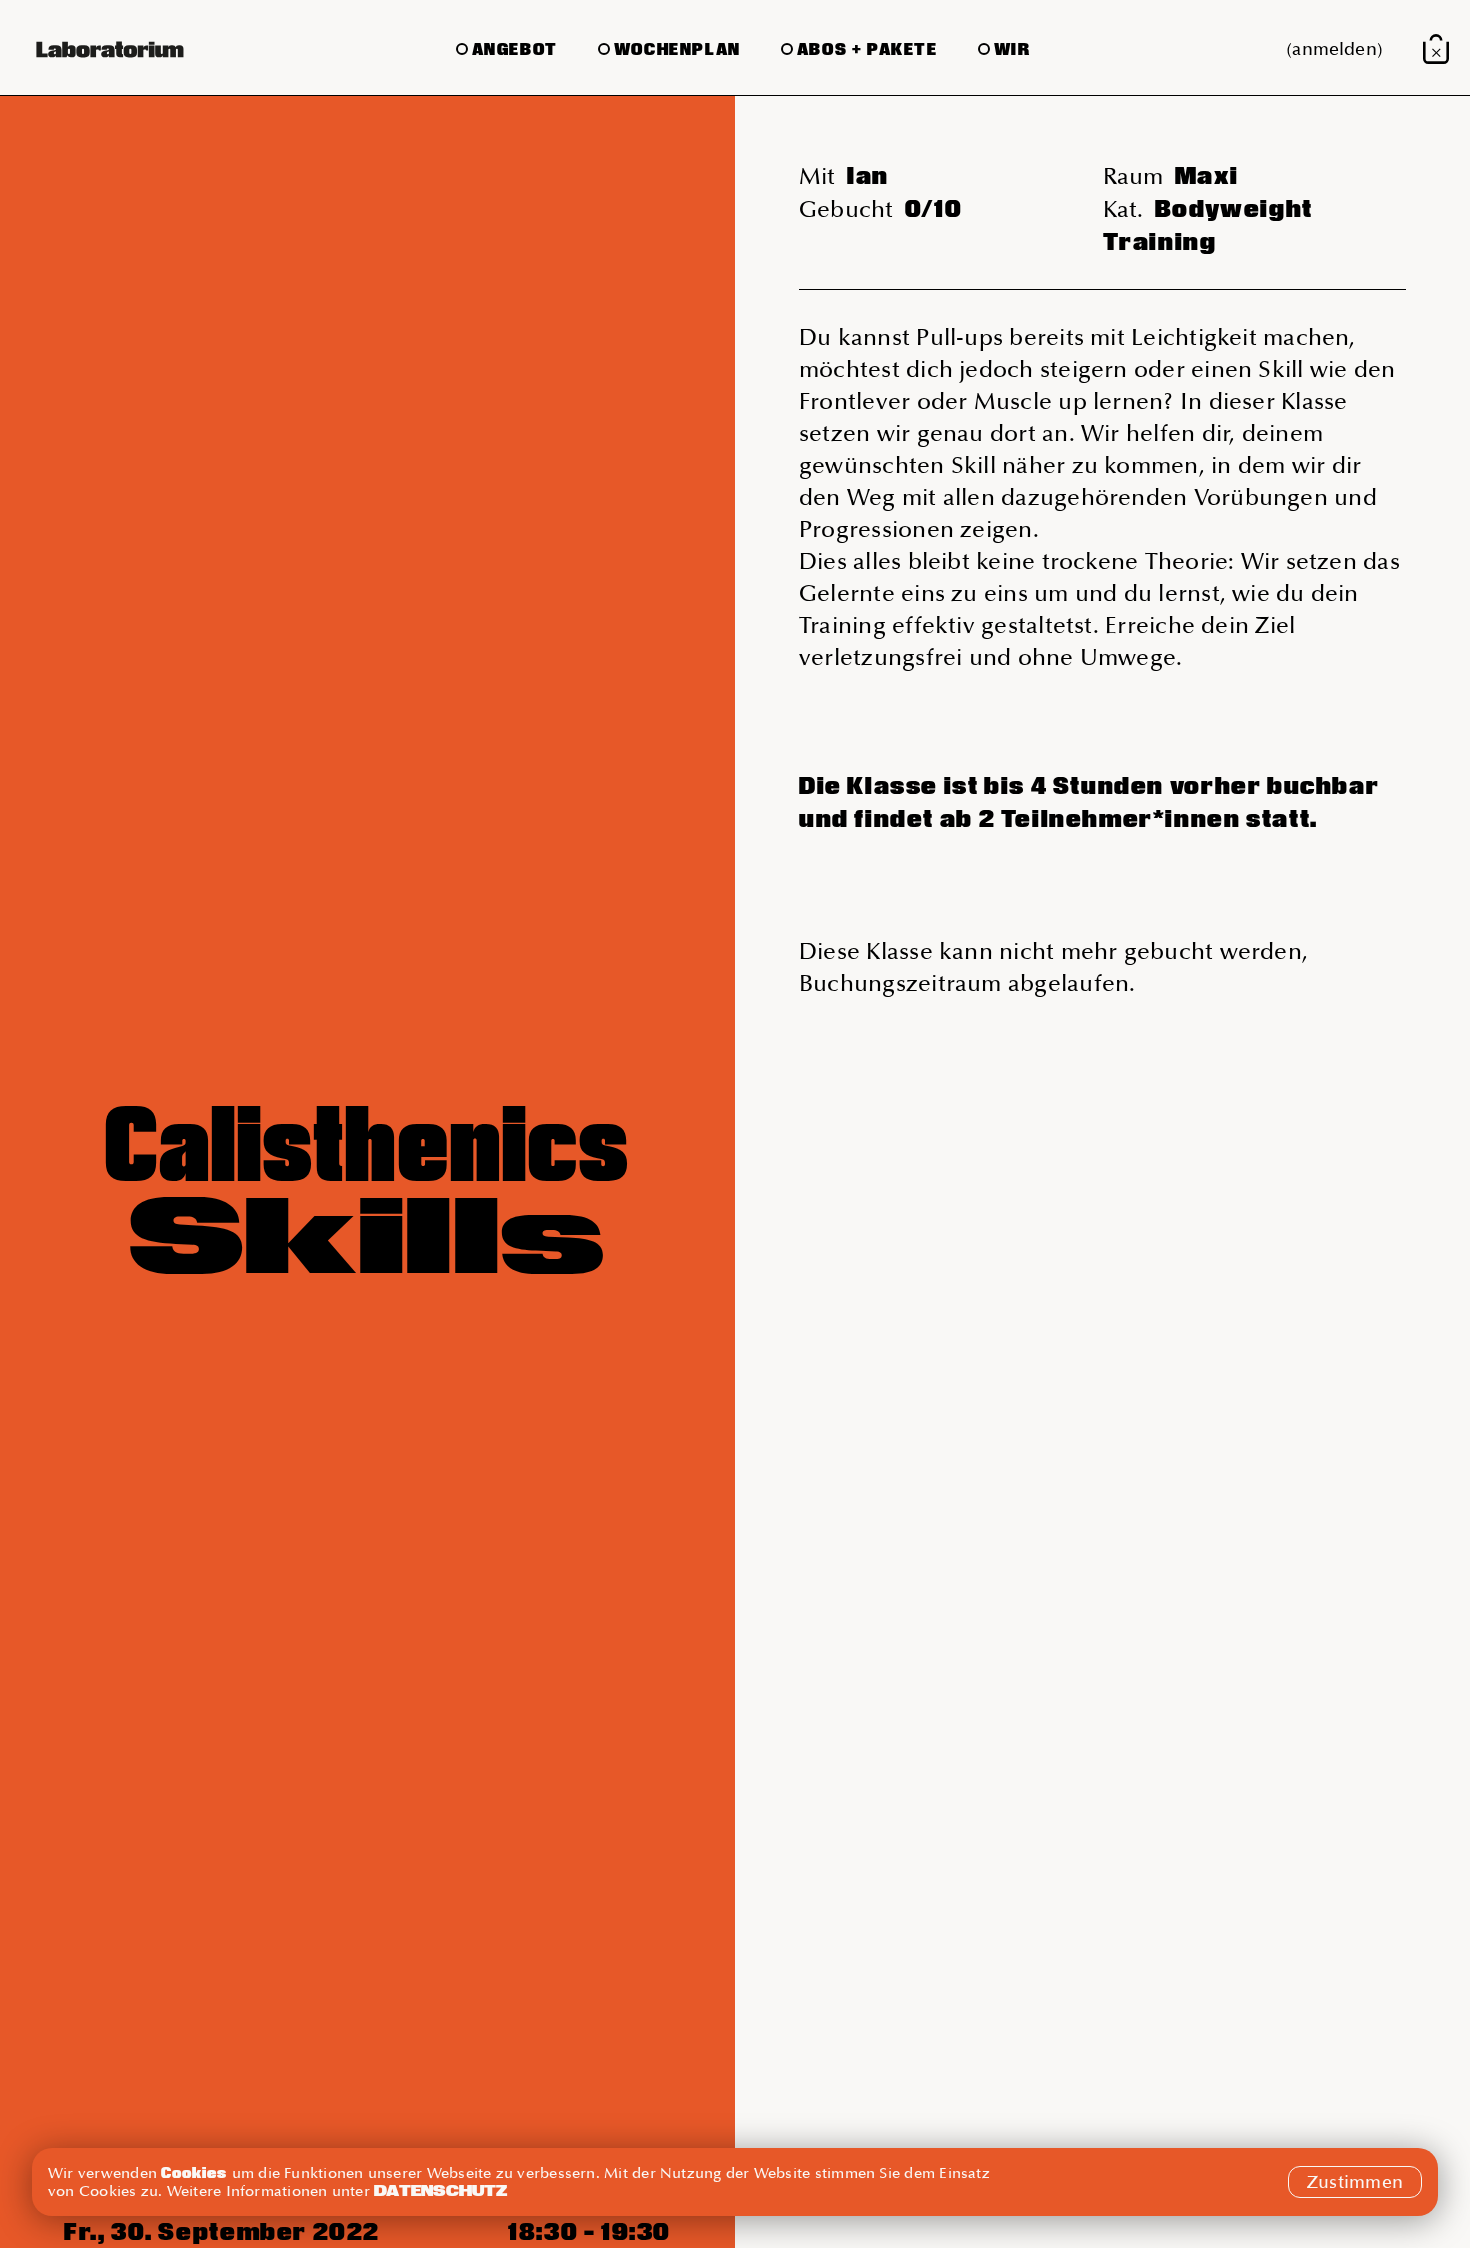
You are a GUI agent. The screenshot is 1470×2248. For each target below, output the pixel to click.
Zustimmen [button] (1355, 2182)
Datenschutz (441, 2190)
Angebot (515, 49)
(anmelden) (1334, 49)
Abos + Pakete (867, 49)
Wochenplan (677, 49)
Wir (1012, 49)
